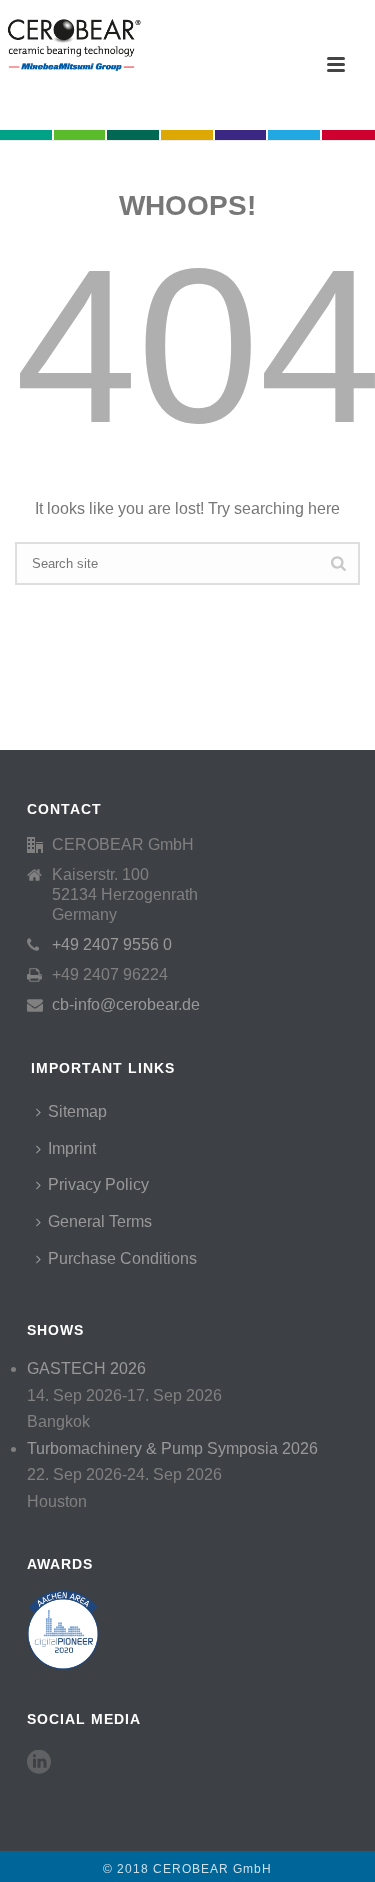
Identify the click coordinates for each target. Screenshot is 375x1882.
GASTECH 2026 (86, 1368)
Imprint (72, 1148)
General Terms (100, 1221)
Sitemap (77, 1111)
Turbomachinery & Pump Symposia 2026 (172, 1448)
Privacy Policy (98, 1184)
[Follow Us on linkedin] (39, 1763)
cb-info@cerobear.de (126, 1004)
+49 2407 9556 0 (112, 944)
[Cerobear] (71, 45)
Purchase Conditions (122, 1258)
